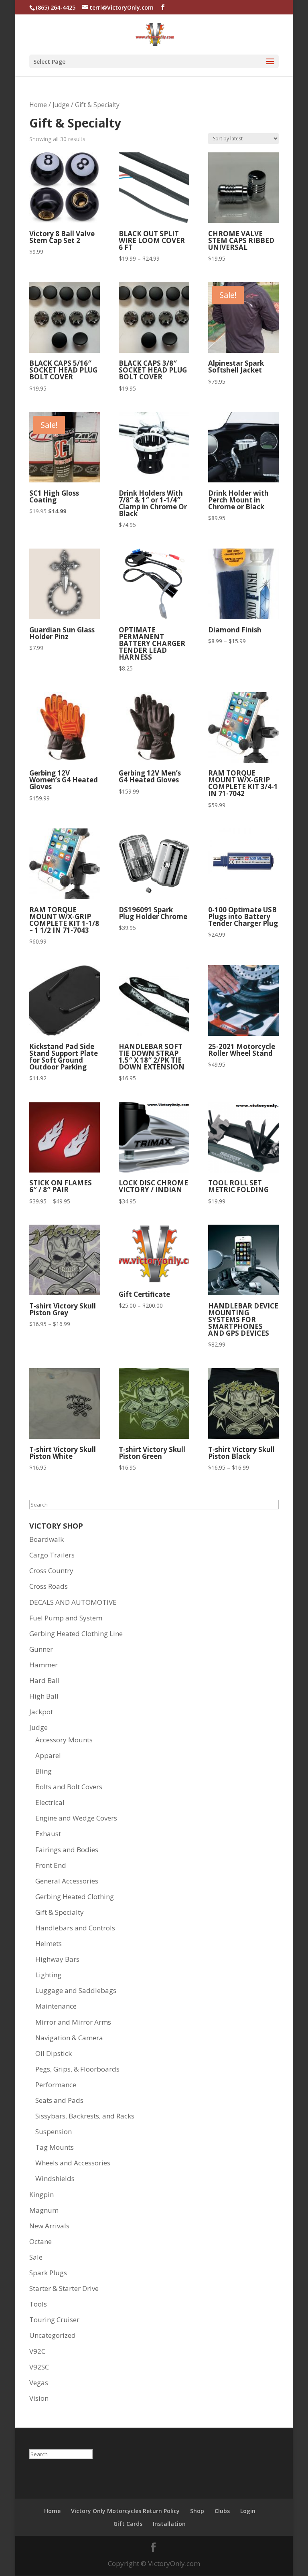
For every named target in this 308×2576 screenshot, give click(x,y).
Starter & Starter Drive (64, 2288)
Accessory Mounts (64, 1740)
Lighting (48, 1975)
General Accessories (67, 1881)
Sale (36, 2257)
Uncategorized (53, 2335)
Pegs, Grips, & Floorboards (77, 2069)
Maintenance (56, 2006)
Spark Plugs (48, 2273)
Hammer (44, 1665)
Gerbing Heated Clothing (75, 1897)
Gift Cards (128, 2524)
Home (38, 105)
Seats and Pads (59, 2100)
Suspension (54, 2131)
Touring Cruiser (54, 2320)
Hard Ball (45, 1680)
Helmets (49, 1943)
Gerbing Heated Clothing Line (76, 1633)
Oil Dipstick (54, 2053)
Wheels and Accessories (73, 2163)
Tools (38, 2304)
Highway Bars (57, 1959)
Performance (56, 2085)
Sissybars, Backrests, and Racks (85, 2116)
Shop (197, 2511)
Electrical (50, 1802)
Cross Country (51, 1571)
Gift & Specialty (60, 1912)
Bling (44, 1771)
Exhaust (48, 1834)
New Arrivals (49, 2226)
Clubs (222, 2511)
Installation (169, 2524)
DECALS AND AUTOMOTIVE (73, 1602)
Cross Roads (49, 1586)
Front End (51, 1865)
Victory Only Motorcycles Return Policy (125, 2511)
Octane (41, 2241)
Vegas (39, 2383)
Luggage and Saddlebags (76, 1990)
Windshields (55, 2178)
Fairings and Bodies (67, 1850)
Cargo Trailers (52, 1555)
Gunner (41, 1649)
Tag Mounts (55, 2147)
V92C (37, 2351)
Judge (61, 105)
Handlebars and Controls (75, 1928)
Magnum (44, 2210)
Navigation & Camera (69, 2038)
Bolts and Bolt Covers (69, 1787)
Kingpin (42, 2194)
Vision (39, 2398)
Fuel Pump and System (66, 1618)
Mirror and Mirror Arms (73, 2022)
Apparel (48, 1755)
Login (248, 2511)
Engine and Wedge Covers (76, 1818)
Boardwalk (47, 1539)
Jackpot (41, 1712)
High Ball (44, 1696)
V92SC (39, 2367)
